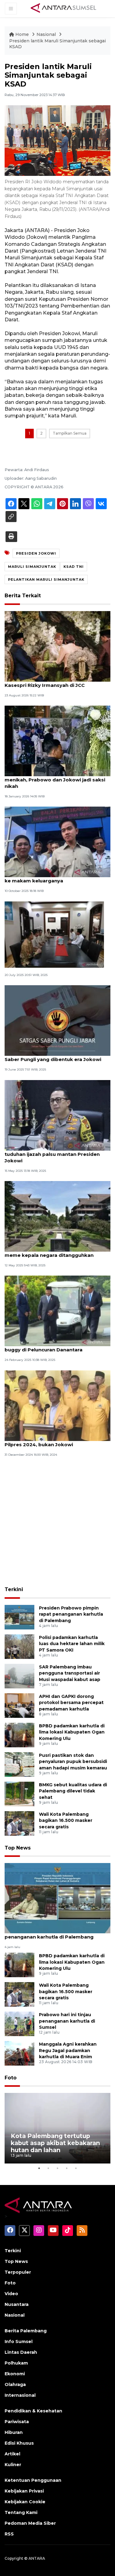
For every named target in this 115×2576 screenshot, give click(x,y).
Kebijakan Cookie (25, 2502)
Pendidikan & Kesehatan (33, 2411)
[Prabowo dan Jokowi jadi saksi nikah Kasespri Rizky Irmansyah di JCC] (57, 646)
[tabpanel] (57, 2128)
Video (11, 2294)
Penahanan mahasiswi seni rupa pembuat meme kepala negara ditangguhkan (57, 1252)
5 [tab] (76, 2168)
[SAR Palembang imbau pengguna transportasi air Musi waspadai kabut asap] (19, 1676)
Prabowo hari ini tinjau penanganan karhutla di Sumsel (67, 2021)
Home (22, 34)
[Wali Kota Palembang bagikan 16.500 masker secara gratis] (19, 1823)
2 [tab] (48, 2168)
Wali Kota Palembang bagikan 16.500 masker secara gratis (66, 1821)
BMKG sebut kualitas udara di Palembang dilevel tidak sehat (73, 1791)
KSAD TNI (74, 567)
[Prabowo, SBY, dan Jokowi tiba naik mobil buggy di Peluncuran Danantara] (57, 1311)
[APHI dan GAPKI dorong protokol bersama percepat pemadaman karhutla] (19, 1705)
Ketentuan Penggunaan (33, 2480)
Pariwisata (17, 2422)
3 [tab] (58, 2168)
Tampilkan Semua (70, 433)
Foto (11, 2078)
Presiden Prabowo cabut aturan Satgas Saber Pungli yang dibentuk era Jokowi (54, 1056)
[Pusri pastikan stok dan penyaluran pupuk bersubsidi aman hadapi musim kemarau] (19, 1764)
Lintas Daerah (21, 2352)
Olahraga (15, 2384)
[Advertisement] (57, 1522)
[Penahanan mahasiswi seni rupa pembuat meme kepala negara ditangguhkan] (57, 1216)
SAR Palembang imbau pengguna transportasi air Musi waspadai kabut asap (70, 1673)
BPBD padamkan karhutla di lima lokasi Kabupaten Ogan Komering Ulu (72, 1732)
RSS (9, 2534)
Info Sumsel (19, 2342)
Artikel (12, 2454)
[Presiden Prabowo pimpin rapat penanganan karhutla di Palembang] (19, 1617)
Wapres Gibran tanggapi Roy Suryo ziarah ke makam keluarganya (56, 877)
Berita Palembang (26, 2331)
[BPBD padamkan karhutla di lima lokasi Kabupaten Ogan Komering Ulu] (19, 1735)
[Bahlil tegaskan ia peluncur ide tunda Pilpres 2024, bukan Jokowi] (57, 1405)
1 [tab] (39, 2168)
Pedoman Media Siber (30, 2523)
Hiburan (14, 2432)
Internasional (20, 2395)
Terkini (14, 1589)
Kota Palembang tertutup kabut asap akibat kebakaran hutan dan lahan (55, 2143)
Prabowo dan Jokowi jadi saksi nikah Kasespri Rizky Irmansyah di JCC (50, 682)
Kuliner (13, 2465)
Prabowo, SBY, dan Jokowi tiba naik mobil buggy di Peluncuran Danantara (56, 1346)
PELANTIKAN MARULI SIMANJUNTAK (46, 579)
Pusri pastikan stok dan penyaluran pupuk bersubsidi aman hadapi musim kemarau (73, 1762)
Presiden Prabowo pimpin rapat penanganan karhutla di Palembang (71, 1614)
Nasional (47, 34)
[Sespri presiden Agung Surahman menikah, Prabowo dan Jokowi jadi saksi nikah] (57, 740)
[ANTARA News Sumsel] (63, 8)
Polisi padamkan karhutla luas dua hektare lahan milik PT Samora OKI (72, 1644)
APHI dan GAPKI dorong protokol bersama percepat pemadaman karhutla (71, 1703)
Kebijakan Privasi (24, 2491)
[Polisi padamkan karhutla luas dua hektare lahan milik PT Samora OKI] (19, 1646)
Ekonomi (15, 2374)
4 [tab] (67, 2168)
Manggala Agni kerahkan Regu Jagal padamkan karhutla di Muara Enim (68, 2051)
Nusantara (17, 2304)
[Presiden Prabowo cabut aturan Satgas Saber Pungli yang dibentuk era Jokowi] (57, 1020)
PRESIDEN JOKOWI (36, 553)
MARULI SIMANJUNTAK (32, 567)
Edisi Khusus (19, 2443)
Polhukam (16, 2363)
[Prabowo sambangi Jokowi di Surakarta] (54, 934)
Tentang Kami (21, 2512)
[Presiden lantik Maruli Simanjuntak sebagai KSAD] (57, 1898)
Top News (18, 1848)
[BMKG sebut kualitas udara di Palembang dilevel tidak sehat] (19, 1794)
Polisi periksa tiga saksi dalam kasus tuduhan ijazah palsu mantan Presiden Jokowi (52, 1154)
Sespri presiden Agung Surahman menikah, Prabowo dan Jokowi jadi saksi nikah (55, 780)
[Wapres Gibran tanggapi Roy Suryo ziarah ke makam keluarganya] (57, 842)
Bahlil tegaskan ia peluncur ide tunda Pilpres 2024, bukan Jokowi (50, 1441)
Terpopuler (18, 2272)
